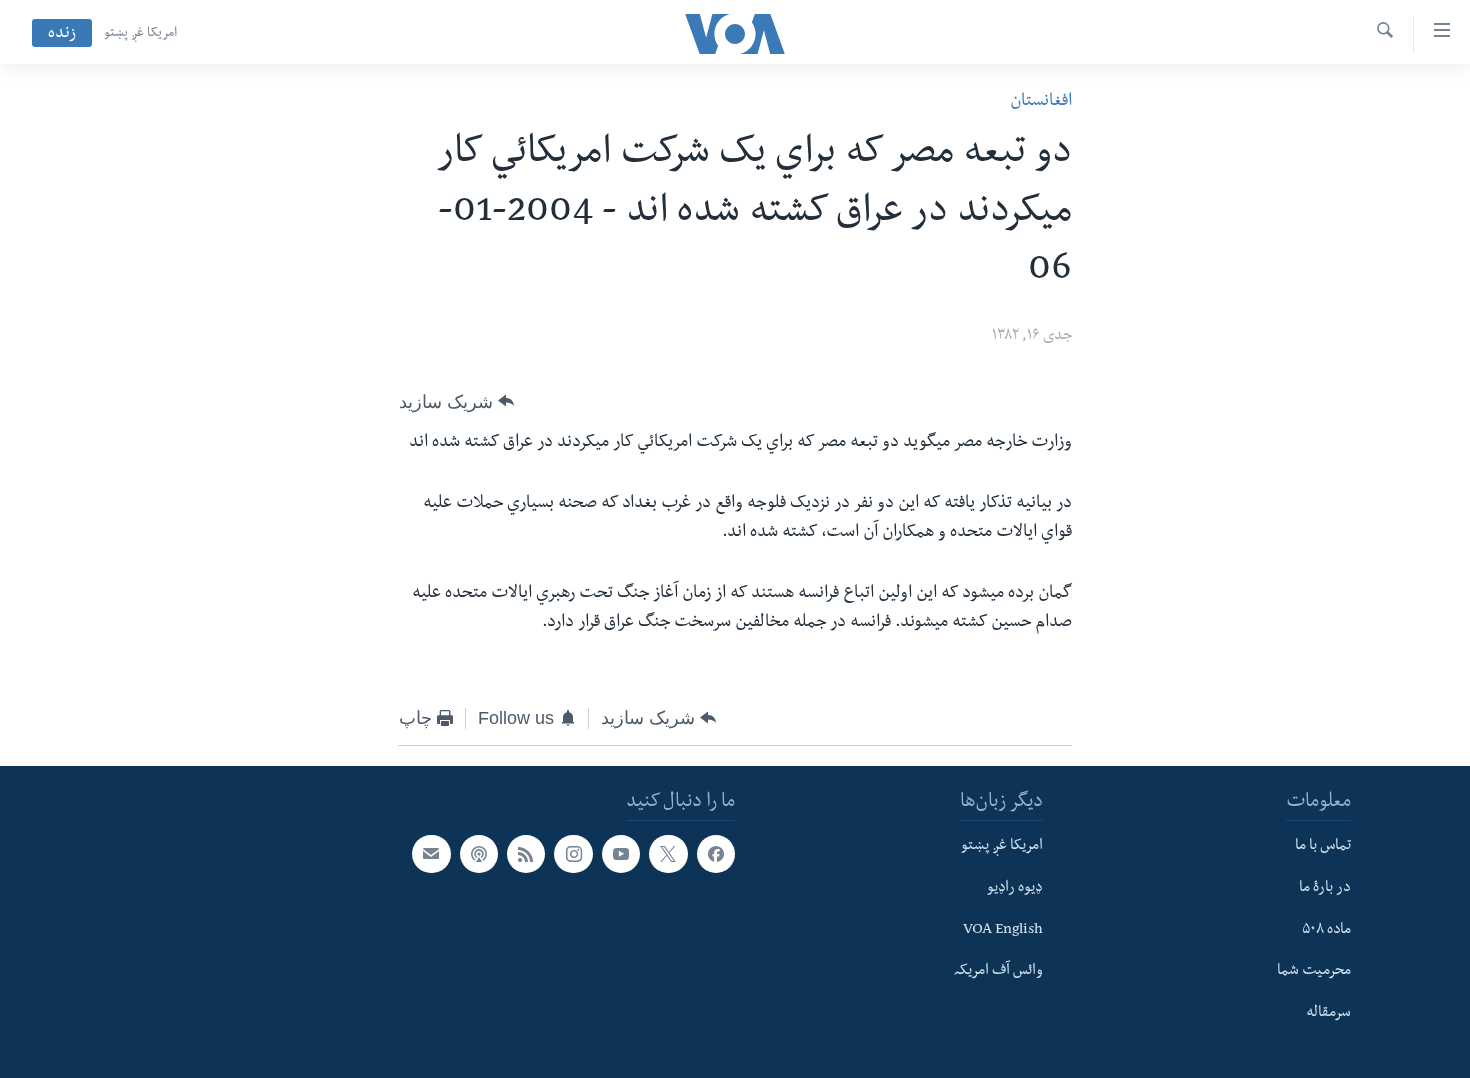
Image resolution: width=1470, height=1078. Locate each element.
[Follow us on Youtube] (621, 854)
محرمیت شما (1314, 973)
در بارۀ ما (1325, 889)
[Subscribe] (431, 854)
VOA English (1003, 931)
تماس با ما (1323, 847)
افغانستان (1041, 102)
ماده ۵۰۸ (1326, 931)
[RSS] (526, 854)
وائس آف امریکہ (998, 973)
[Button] (456, 402)
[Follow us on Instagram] (573, 854)
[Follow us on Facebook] (716, 854)
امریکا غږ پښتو (140, 34)
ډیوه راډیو (1015, 889)
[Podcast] (479, 854)
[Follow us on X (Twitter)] (668, 854)
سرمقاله (1328, 1014)
